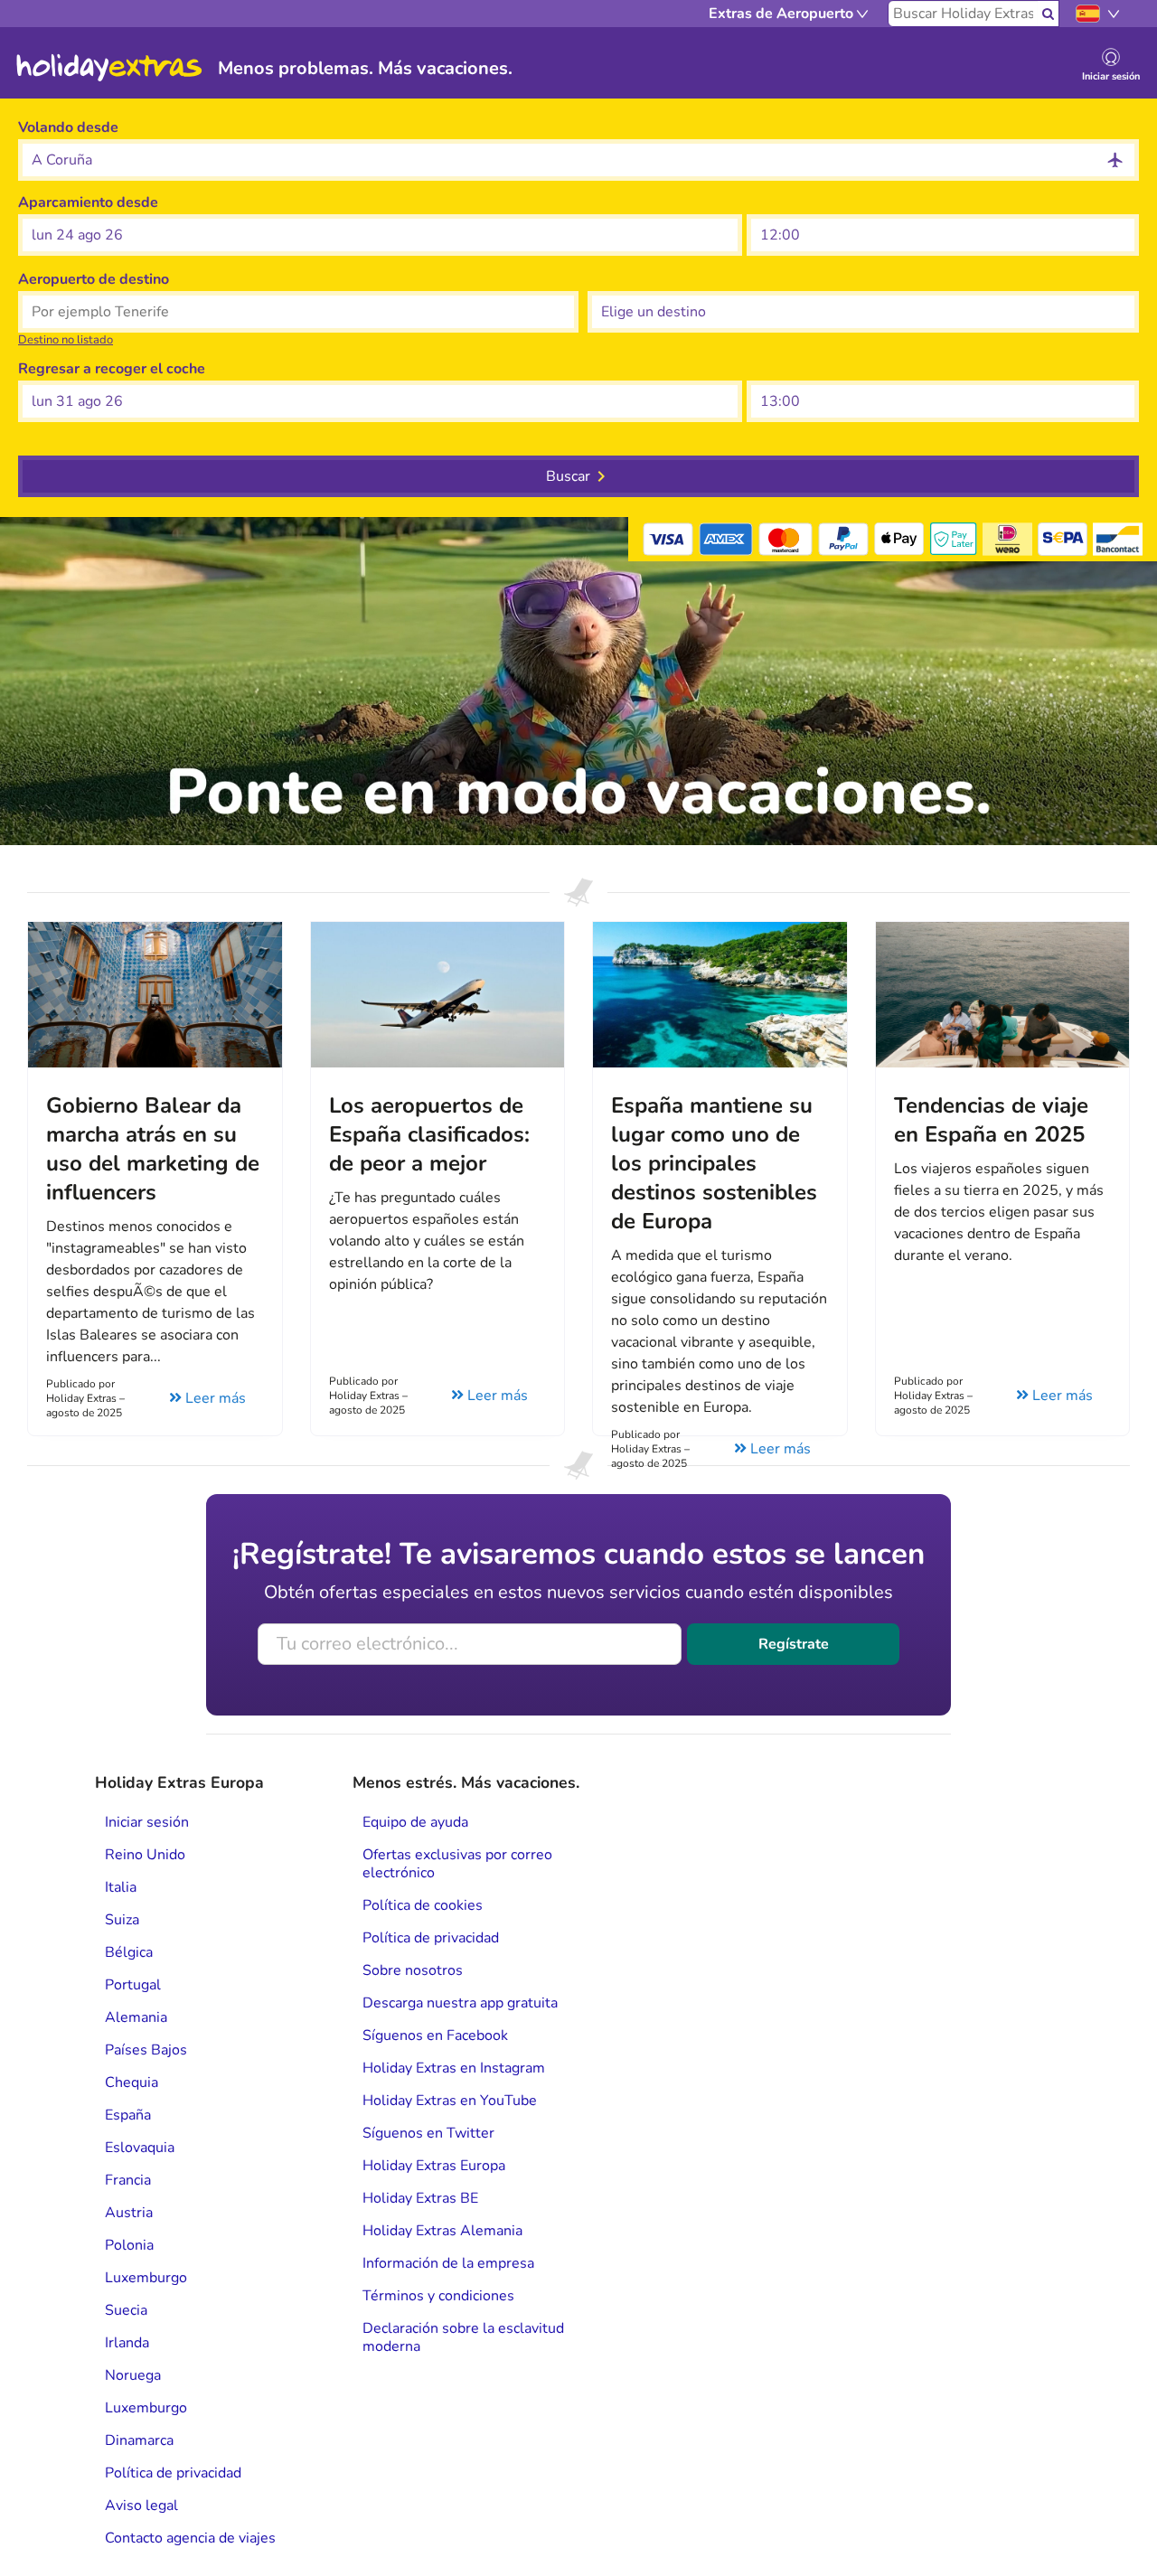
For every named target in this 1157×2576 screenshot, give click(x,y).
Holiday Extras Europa (434, 2166)
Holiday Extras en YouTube (450, 2101)
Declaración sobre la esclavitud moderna (463, 2337)
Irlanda (127, 2343)
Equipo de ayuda (415, 1822)
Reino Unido (145, 1855)
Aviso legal (141, 2505)
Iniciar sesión (147, 1822)
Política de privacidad (173, 2473)
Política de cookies (423, 1905)
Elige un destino (641, 279)
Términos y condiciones (438, 2296)
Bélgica (129, 1952)
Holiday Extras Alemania (442, 2231)
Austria (129, 2213)
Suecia (126, 2310)
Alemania (136, 2017)
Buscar (568, 476)
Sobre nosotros (413, 1970)
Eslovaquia (140, 2148)
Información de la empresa (448, 2263)
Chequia (132, 2082)
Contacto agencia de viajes (190, 2538)
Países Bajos (146, 2050)
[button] (380, 235)
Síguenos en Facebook (435, 2035)
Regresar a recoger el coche (112, 369)
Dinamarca (139, 2440)
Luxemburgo (146, 2278)
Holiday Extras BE (420, 2198)
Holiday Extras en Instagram (454, 2068)
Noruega (133, 2375)
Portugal (133, 1985)
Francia (128, 2180)
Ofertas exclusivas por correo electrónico (457, 1864)
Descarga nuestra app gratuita (460, 2003)
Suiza (122, 1920)
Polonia (129, 2245)
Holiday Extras (109, 68)
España (128, 2115)
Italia (121, 1887)
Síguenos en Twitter (428, 2133)
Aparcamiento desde (88, 202)
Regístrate (794, 1644)
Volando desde (68, 127)
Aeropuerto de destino (94, 279)
